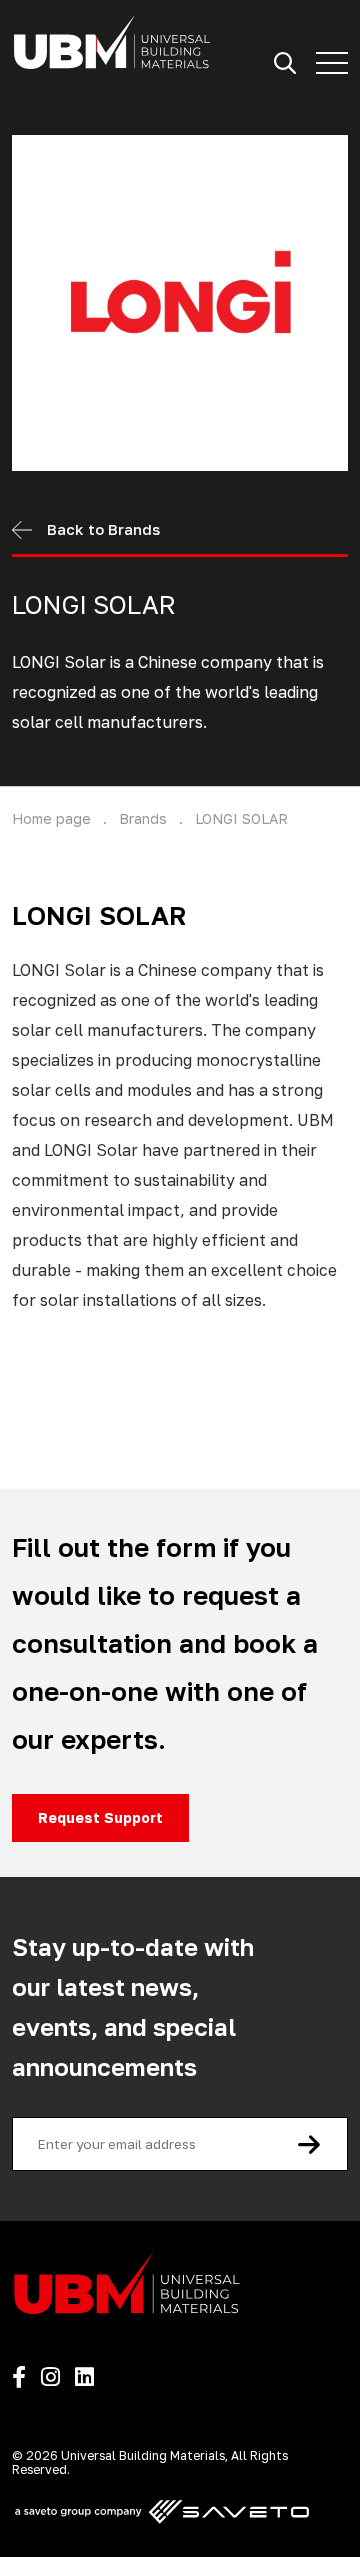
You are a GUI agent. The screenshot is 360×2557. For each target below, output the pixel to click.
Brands (143, 819)
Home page (51, 819)
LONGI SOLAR (241, 819)
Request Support (100, 1817)
